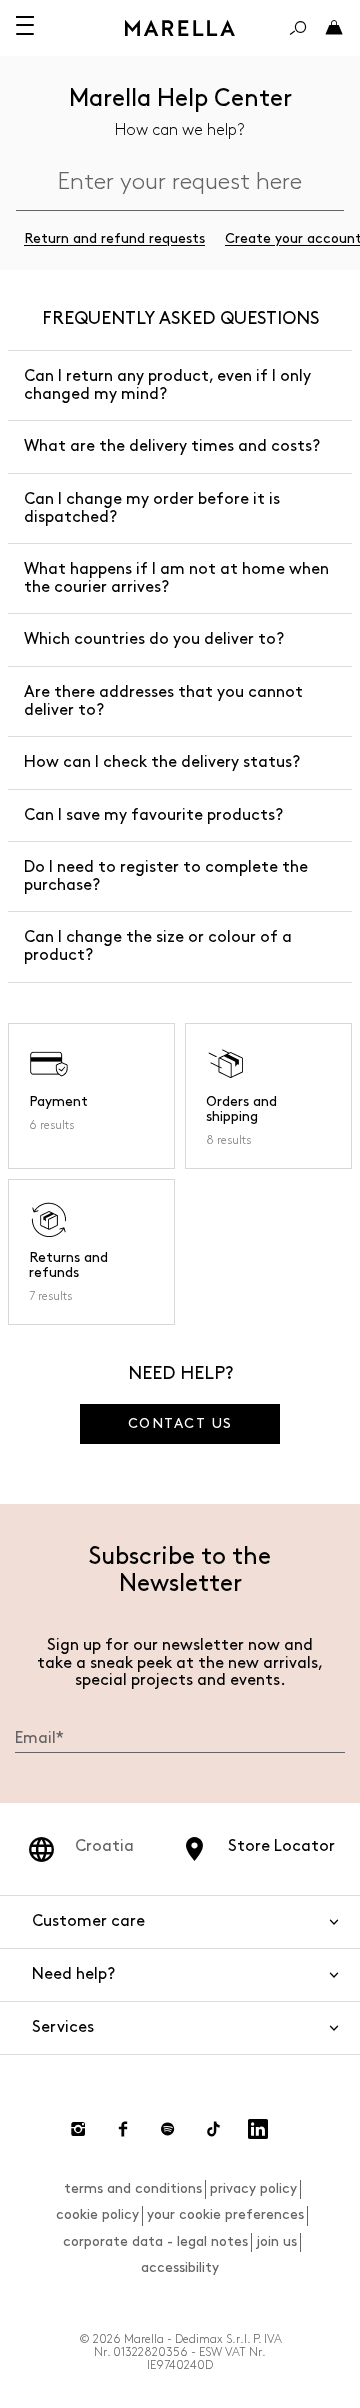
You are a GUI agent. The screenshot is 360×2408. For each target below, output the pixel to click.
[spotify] (168, 2129)
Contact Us (180, 1423)
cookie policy (97, 2214)
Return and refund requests (114, 238)
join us (276, 2241)
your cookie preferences (225, 2214)
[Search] (298, 28)
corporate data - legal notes (155, 2241)
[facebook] (123, 2129)
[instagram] (78, 2129)
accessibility (180, 2267)
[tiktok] (213, 2129)
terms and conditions (133, 2188)
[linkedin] (258, 2129)
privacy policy (253, 2188)
